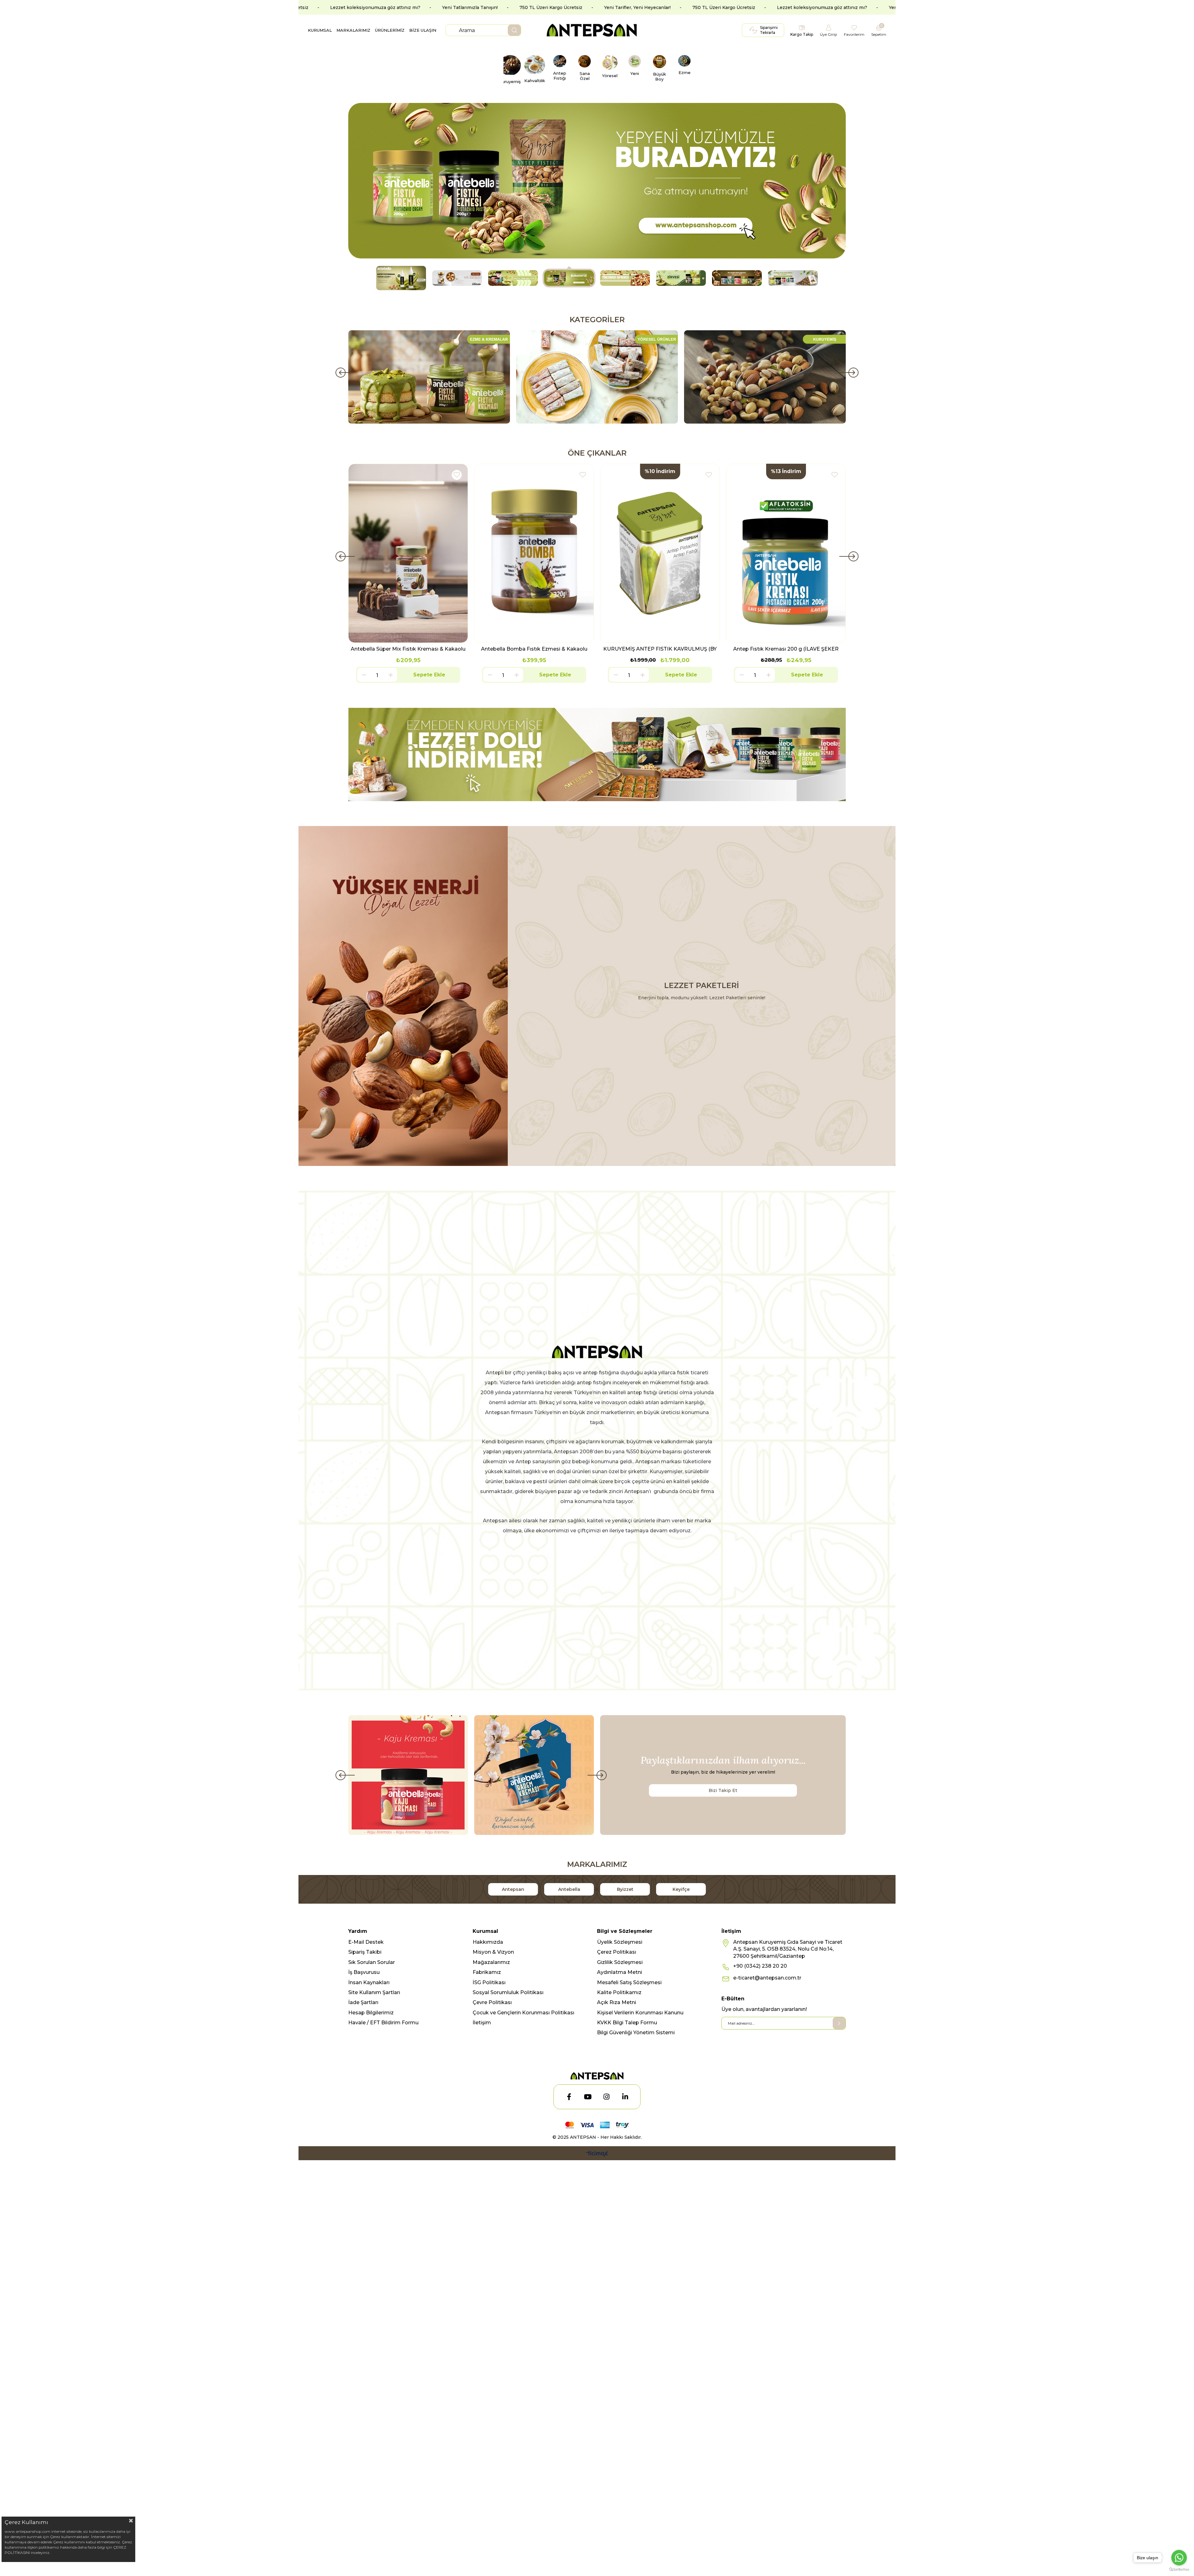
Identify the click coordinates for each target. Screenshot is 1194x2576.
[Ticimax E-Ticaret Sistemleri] (597, 2154)
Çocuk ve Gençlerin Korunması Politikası (523, 2013)
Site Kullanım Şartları (374, 1992)
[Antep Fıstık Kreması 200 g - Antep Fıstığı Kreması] (786, 553)
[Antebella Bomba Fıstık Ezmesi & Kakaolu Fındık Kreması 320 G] (408, 553)
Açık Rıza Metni (617, 2002)
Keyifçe (681, 1889)
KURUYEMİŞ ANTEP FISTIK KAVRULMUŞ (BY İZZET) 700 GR (534, 649)
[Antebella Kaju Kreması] (408, 1775)
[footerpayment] (597, 2125)
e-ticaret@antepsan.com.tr (767, 1978)
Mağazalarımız (491, 1962)
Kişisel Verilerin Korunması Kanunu (640, 2013)
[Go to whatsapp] (1179, 2558)
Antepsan (513, 1889)
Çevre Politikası (492, 2002)
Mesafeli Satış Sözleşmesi (629, 1982)
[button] (401, 278)
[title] (597, 754)
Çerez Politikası (617, 1952)
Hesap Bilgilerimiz (371, 2013)
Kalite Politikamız (619, 1992)
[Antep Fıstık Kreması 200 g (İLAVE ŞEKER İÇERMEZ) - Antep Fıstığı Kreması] (660, 553)
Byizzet (625, 1889)
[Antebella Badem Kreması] (534, 1775)
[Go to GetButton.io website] (1179, 2570)
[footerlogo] (597, 2076)
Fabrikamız (487, 1972)
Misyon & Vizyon (493, 1952)
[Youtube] (588, 2097)
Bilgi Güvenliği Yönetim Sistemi (636, 2033)
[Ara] (514, 30)
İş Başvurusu (364, 1972)
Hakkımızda (488, 1942)
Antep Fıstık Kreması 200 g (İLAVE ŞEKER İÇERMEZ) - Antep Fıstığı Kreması (660, 649)
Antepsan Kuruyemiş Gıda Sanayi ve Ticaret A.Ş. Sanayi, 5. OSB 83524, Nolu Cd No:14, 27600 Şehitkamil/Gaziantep (788, 1949)
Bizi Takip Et (723, 1790)
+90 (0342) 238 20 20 (760, 1966)
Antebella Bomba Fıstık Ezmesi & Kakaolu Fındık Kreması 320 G (408, 649)
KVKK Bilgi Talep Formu (627, 2023)
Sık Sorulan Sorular (372, 1962)
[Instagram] (606, 2097)
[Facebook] (569, 2097)
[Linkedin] (625, 2097)
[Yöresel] (429, 377)
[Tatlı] (765, 377)
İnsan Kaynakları (369, 1982)
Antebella (569, 1889)
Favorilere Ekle (457, 475)
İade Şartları (363, 2002)
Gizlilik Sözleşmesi (620, 1962)
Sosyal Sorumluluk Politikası (508, 1992)
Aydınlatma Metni (620, 1972)
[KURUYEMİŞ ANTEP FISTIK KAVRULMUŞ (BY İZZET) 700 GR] (534, 553)
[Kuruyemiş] (597, 377)
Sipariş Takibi (365, 1952)
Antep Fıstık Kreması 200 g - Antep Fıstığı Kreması (786, 649)
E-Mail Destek (366, 1942)
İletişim (482, 2023)
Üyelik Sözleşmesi (620, 1942)
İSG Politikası (489, 1982)
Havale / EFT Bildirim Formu (383, 2023)
